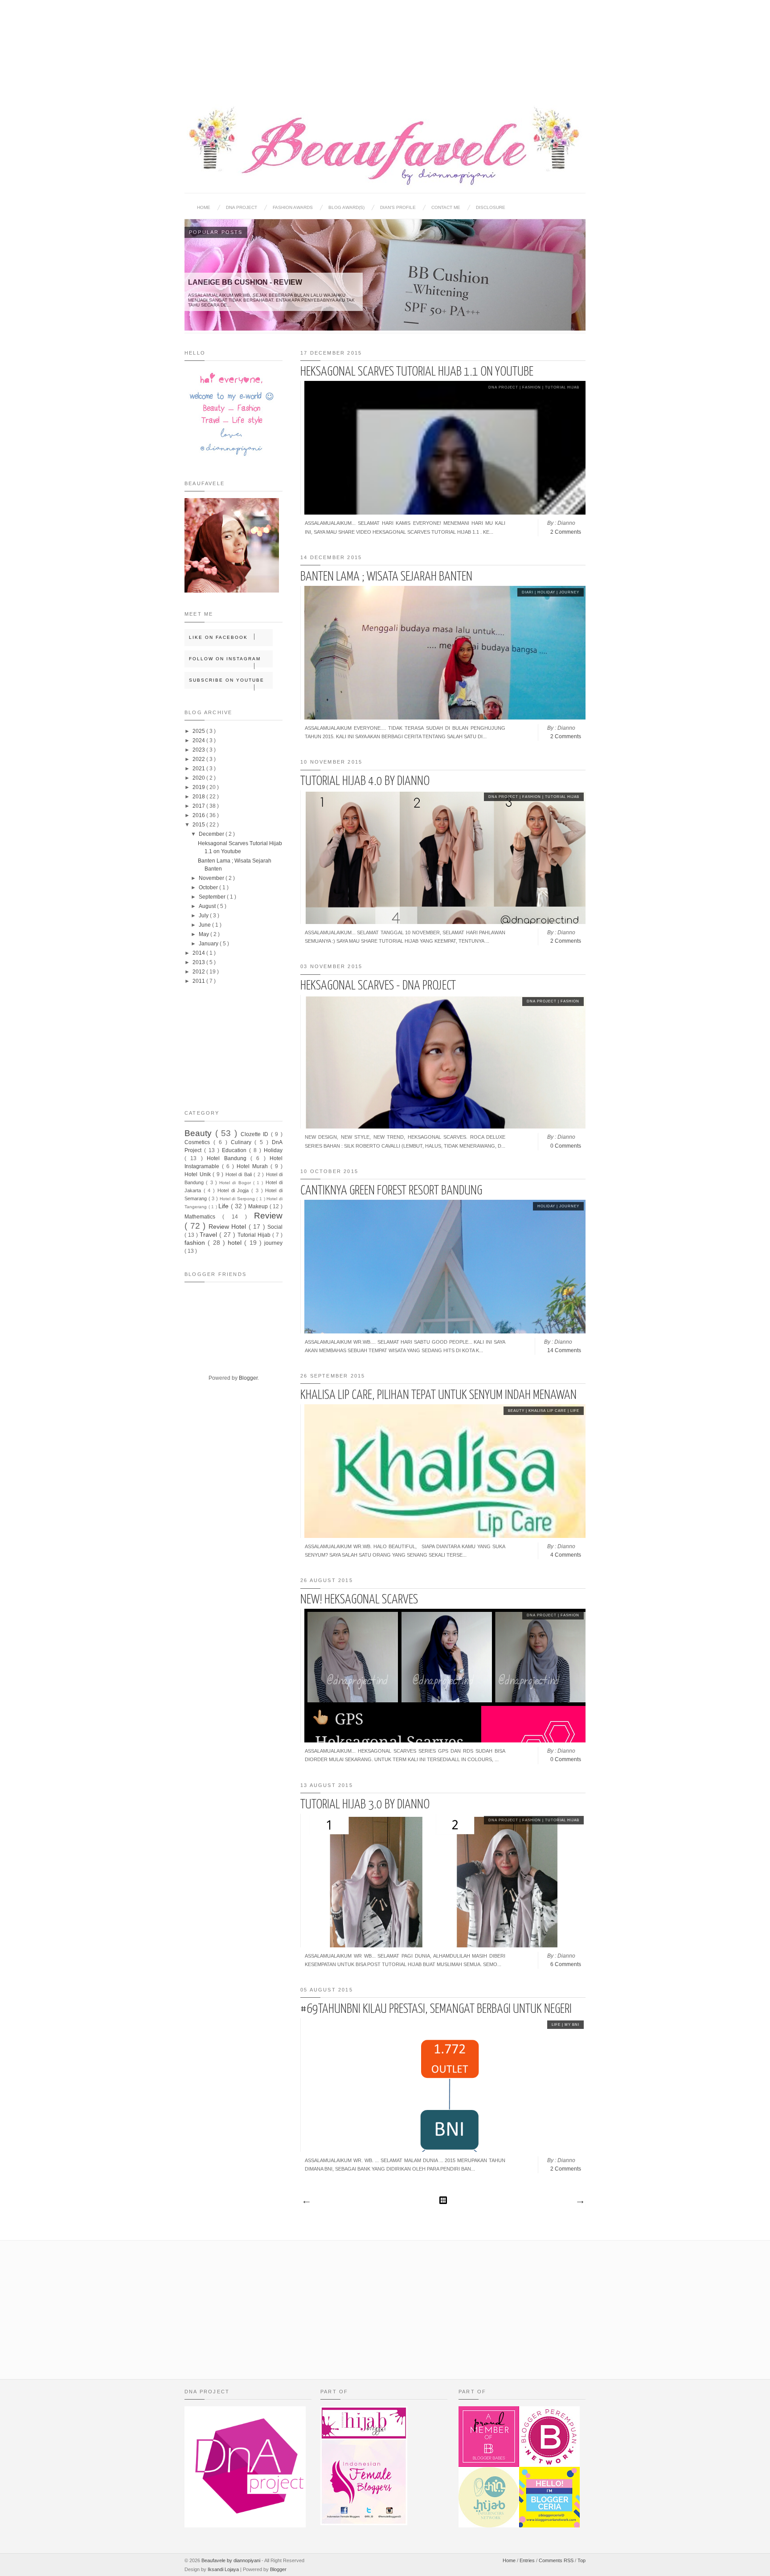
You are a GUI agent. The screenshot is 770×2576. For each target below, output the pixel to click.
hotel (236, 1243)
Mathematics (203, 1217)
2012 (199, 972)
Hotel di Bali (240, 1174)
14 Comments (564, 1350)
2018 (199, 797)
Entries (528, 2560)
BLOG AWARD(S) (346, 207)
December (212, 834)
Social (275, 1227)
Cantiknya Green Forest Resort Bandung (391, 1191)
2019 (199, 787)
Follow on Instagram (225, 659)
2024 (199, 740)
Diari (528, 592)
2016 (199, 815)
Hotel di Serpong (238, 1199)
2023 (199, 750)
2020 (199, 778)
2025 (199, 731)
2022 (199, 759)
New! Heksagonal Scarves (359, 1600)
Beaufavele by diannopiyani (231, 2560)
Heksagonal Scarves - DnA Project (378, 986)
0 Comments (566, 1146)
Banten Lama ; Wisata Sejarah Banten (386, 577)
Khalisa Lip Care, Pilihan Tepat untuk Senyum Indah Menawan (438, 1395)
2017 (199, 806)
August (208, 906)
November (212, 878)
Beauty (517, 1411)
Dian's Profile (398, 207)
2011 (199, 981)
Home (204, 207)
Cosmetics (199, 1142)
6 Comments (566, 1964)
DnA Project (504, 387)
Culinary (243, 1142)
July (204, 916)
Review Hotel (229, 1227)
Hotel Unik (199, 1174)
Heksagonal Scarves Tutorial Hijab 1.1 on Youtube (417, 372)
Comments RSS (557, 2560)
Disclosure (491, 207)
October (209, 887)
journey (569, 592)
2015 (199, 825)
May (205, 934)
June (205, 925)
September (213, 897)
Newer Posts (306, 2202)
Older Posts (580, 2202)
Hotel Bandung (229, 1158)
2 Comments (566, 532)
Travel (209, 1235)
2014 (199, 953)
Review (268, 1216)
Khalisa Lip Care (548, 1411)
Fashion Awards (293, 207)
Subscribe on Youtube (227, 680)
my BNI (572, 2025)
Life (575, 1411)
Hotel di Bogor (236, 1183)
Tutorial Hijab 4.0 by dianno (365, 781)
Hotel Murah (254, 1166)
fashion (532, 387)
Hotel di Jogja (234, 1190)
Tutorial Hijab (562, 387)
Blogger (248, 1378)
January (209, 944)
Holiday (547, 592)
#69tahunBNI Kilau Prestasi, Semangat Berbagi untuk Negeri (436, 2009)
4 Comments (566, 1555)
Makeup (259, 1206)
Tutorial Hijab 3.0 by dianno (365, 1805)
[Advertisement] (385, 45)
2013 (199, 962)
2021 (199, 769)
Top (582, 2560)
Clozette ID (256, 1134)
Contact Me (446, 207)
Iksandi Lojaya (224, 2569)
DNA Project (242, 207)
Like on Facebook (218, 637)
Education (236, 1150)
